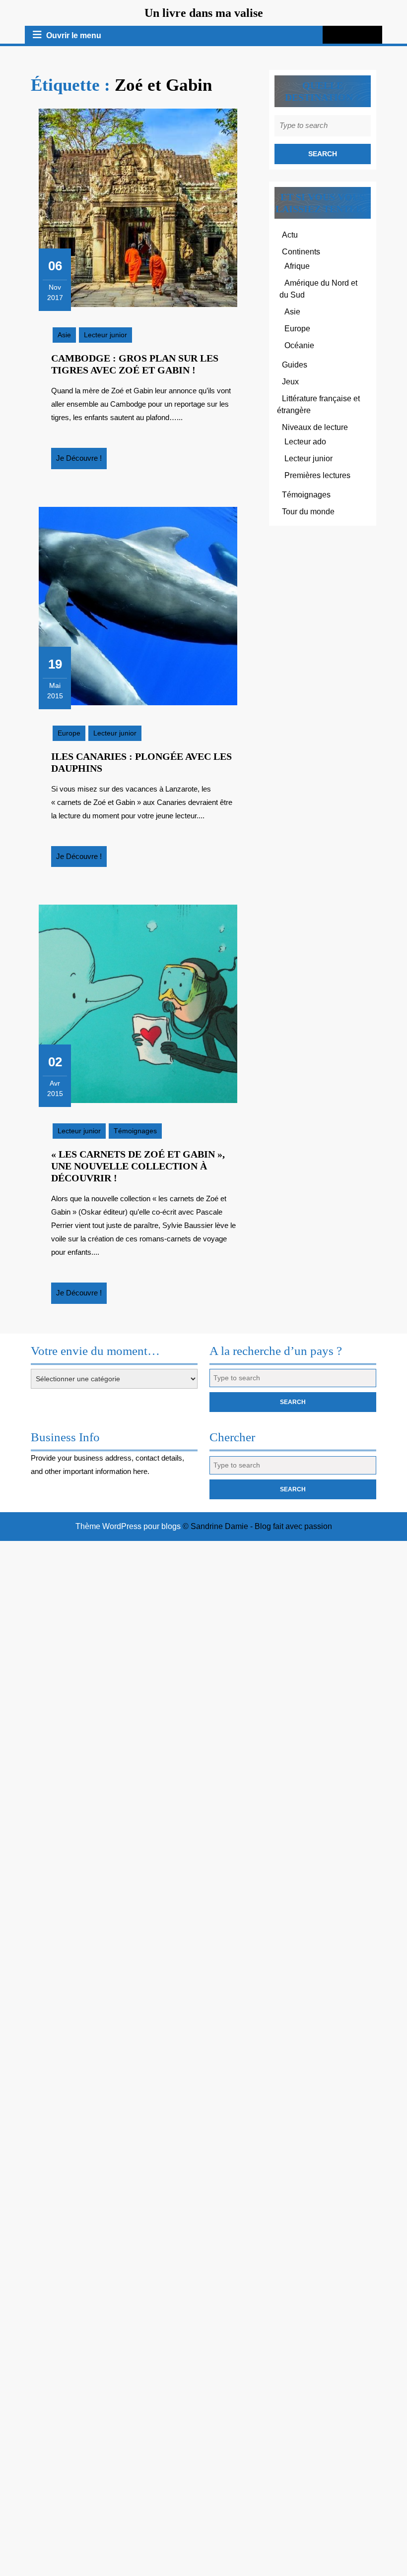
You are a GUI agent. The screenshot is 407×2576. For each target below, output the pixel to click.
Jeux (290, 382)
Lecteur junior (105, 335)
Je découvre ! (81, 461)
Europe (69, 733)
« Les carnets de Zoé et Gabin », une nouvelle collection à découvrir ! (138, 1166)
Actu (290, 235)
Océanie (299, 345)
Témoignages (135, 1131)
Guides (295, 365)
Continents (301, 252)
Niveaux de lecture (315, 427)
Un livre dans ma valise (204, 13)
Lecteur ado (305, 442)
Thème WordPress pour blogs (128, 1526)
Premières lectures (317, 475)
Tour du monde (308, 512)
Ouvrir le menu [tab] (74, 36)
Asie (64, 335)
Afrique (297, 266)
